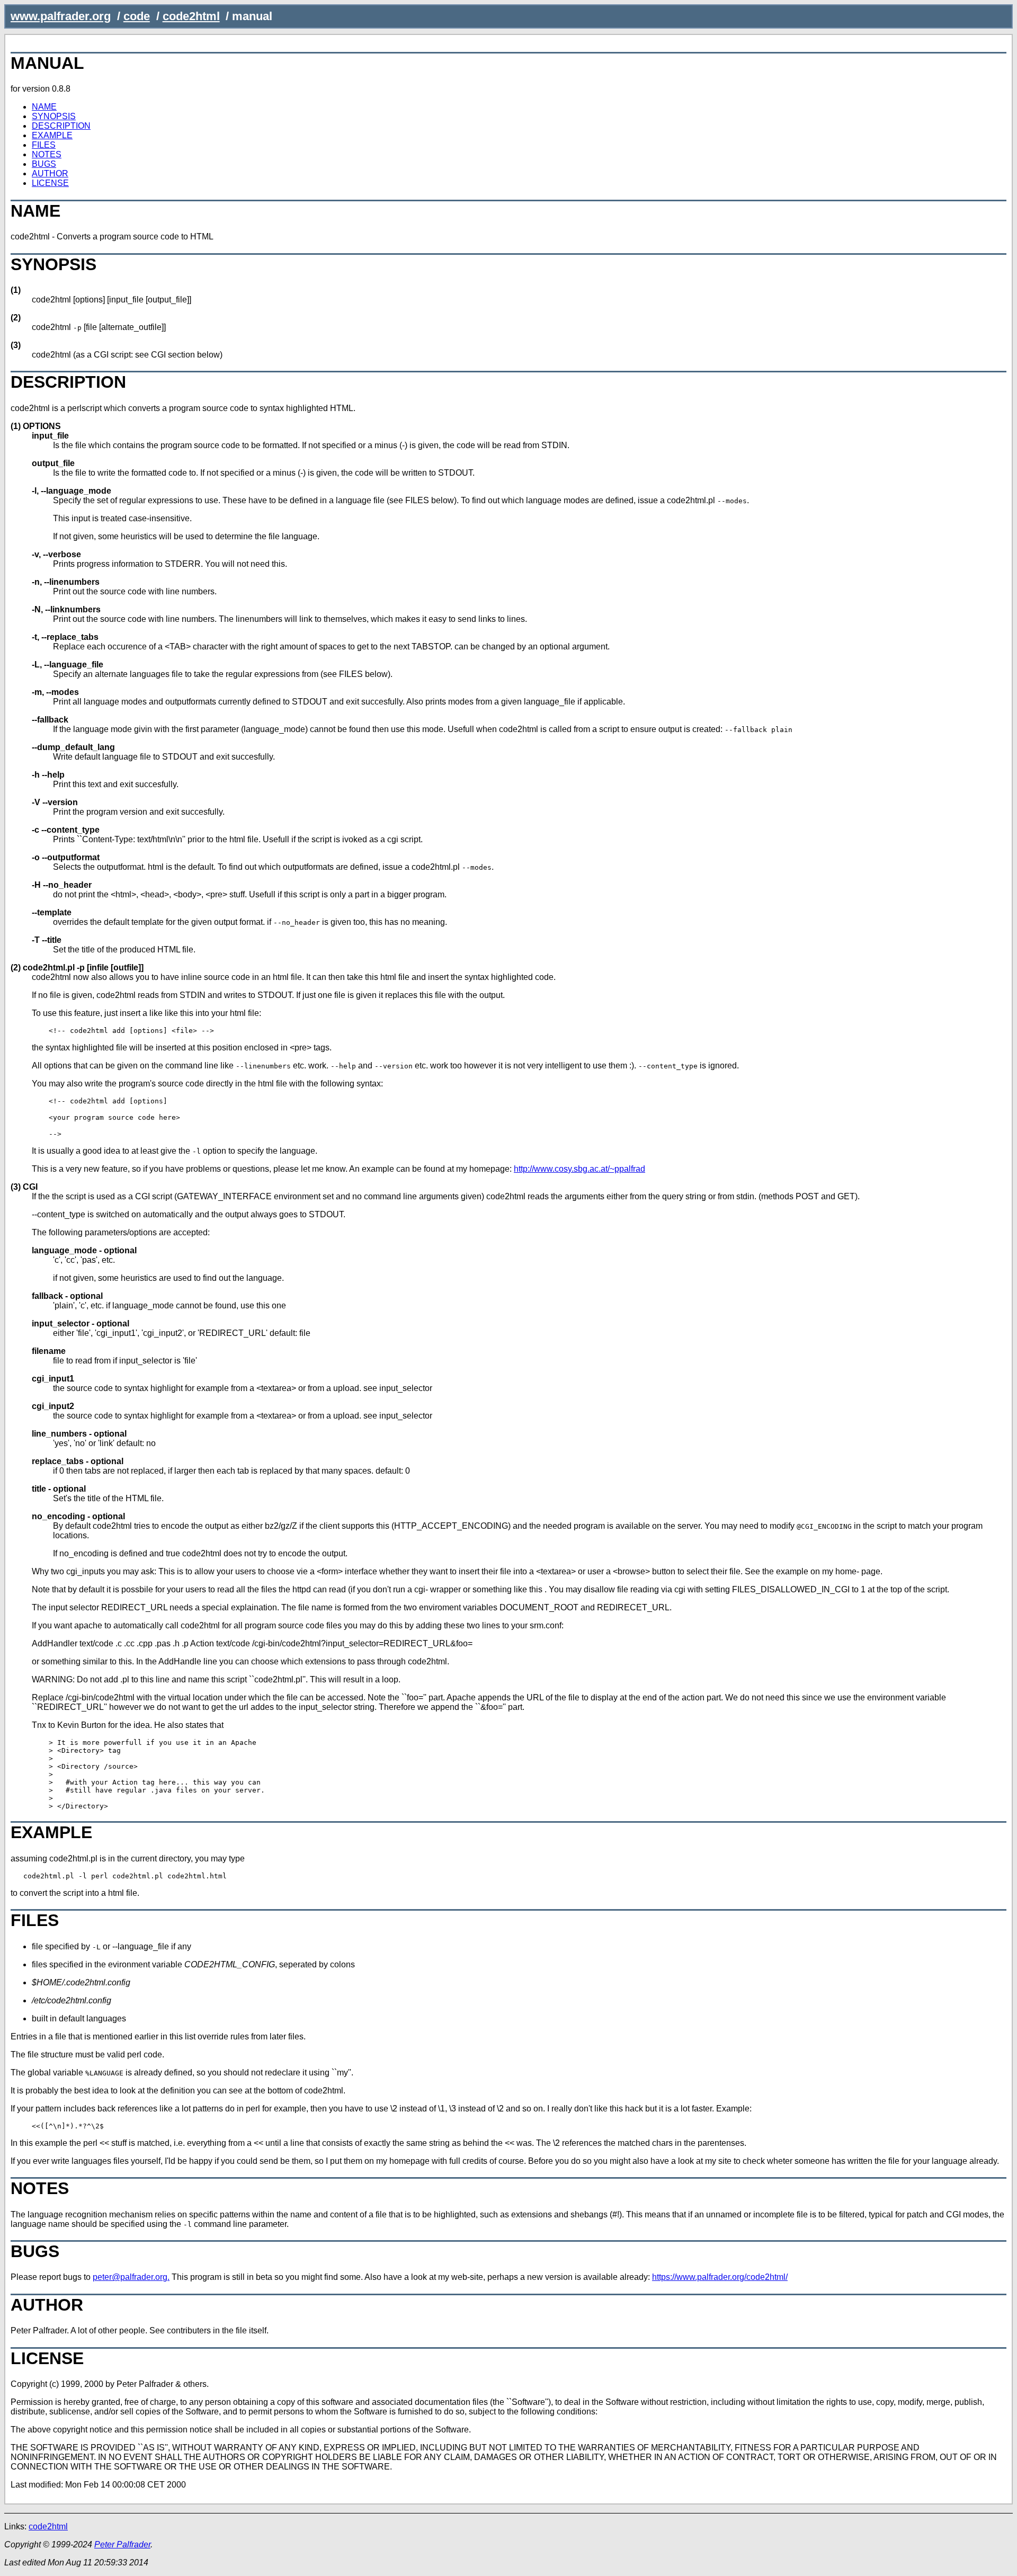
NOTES (47, 154)
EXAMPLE (52, 135)
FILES (44, 145)
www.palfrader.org (61, 16)
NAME (44, 107)
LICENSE (50, 183)
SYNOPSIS (54, 116)
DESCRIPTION (61, 126)
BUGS (44, 164)
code (137, 16)
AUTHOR (50, 173)
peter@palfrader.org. (131, 2277)
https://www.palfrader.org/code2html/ (720, 2277)
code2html (191, 16)
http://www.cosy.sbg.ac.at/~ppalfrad (579, 1169)
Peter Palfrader (122, 2544)
